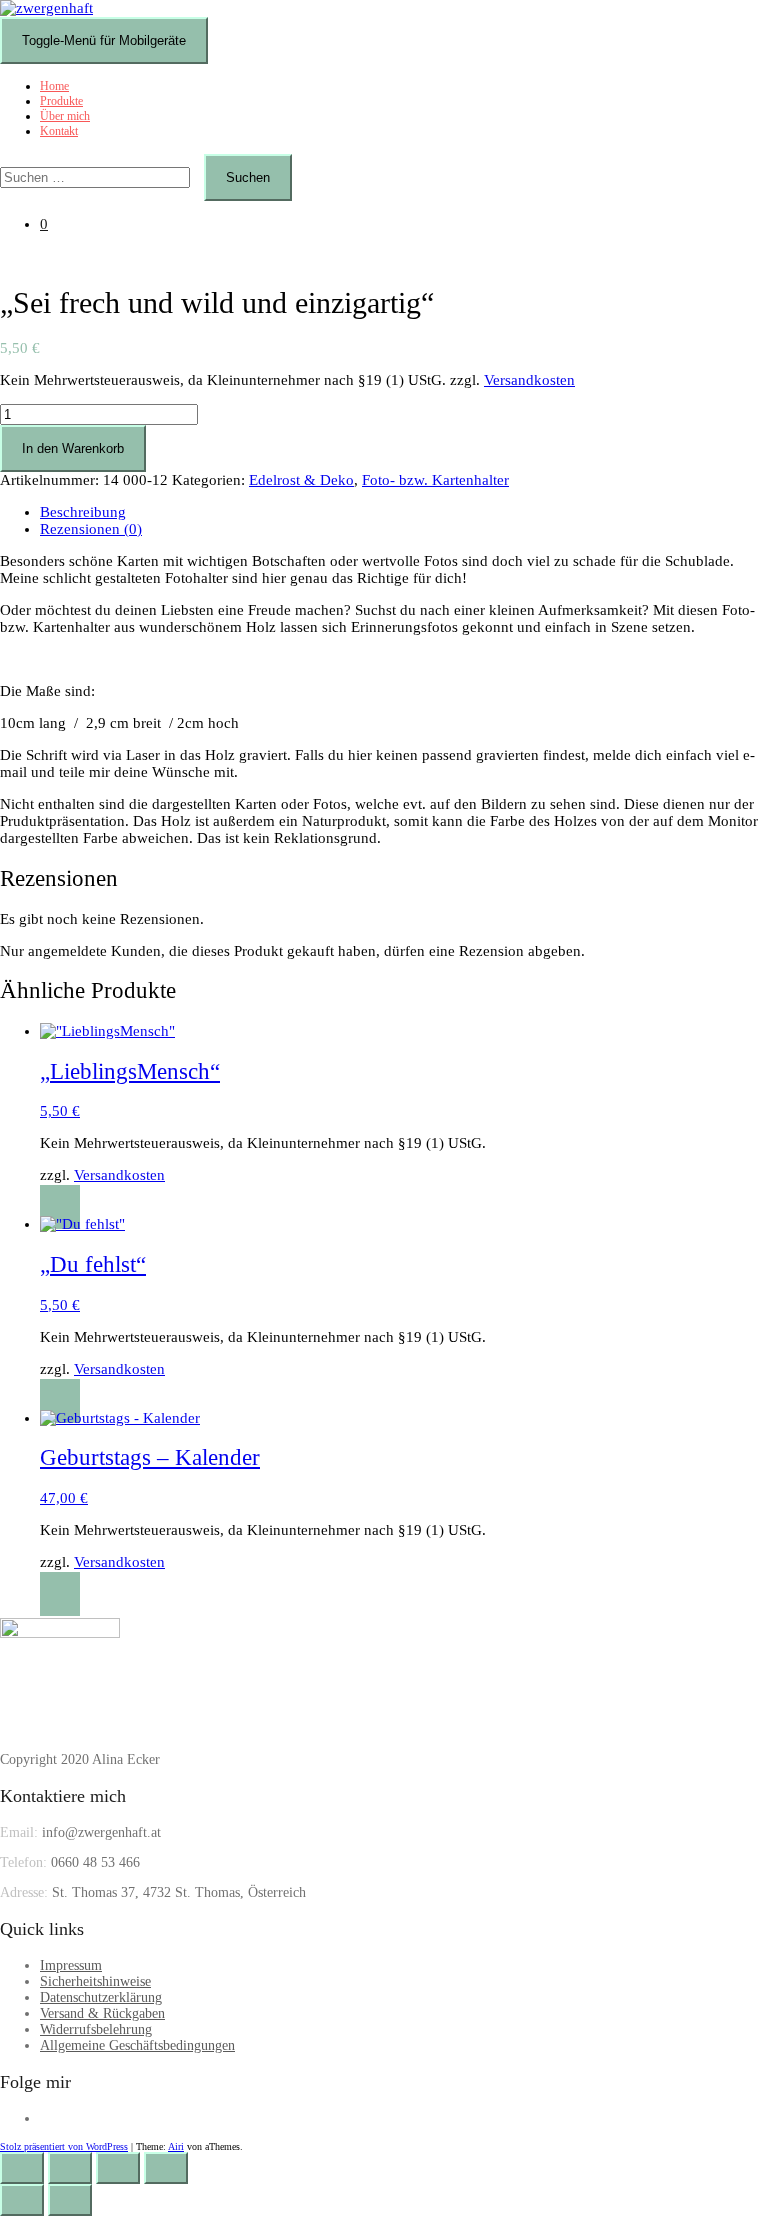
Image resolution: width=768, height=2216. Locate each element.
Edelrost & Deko (301, 480)
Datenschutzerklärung (101, 1997)
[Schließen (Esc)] (166, 2168)
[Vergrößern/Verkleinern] (22, 2168)
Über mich (65, 116)
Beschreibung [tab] (83, 512)
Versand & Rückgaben (102, 2013)
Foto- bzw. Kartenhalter (435, 480)
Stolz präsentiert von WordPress (64, 2146)
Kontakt (59, 131)
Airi (176, 2146)
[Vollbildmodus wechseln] (70, 2168)
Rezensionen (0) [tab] (91, 529)
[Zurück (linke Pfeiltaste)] (22, 2200)
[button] (60, 1207)
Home (54, 86)
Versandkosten (529, 380)
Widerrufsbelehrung (96, 2029)
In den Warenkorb (73, 448)
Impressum (71, 1965)
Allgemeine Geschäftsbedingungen (137, 2045)
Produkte (61, 101)
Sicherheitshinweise (95, 1981)
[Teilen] (118, 2168)
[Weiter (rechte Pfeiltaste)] (70, 2200)
